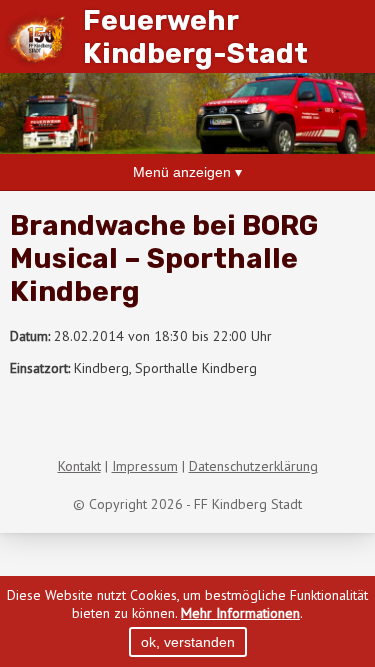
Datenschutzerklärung (253, 466)
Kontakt (79, 466)
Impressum (145, 466)
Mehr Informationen (240, 613)
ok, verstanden (188, 642)
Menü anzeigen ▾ (187, 172)
